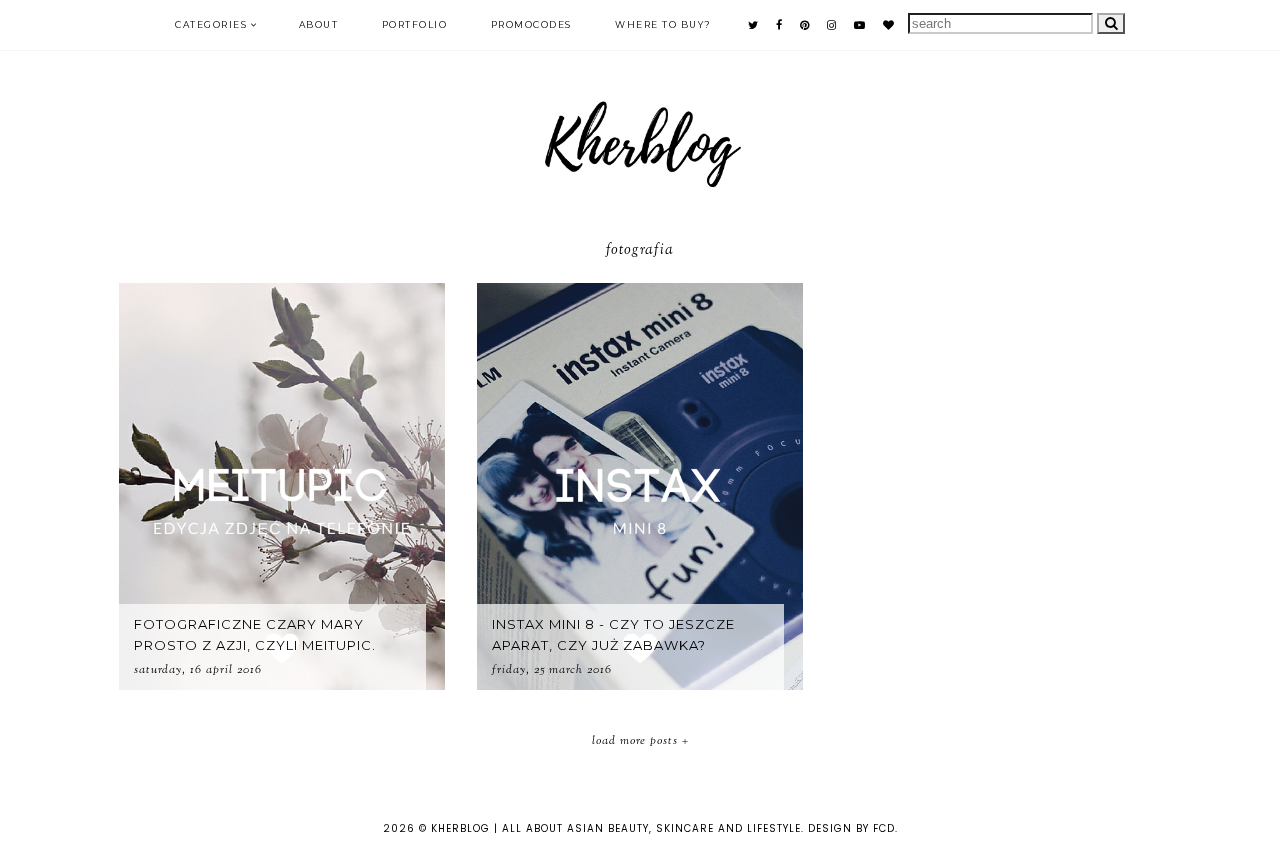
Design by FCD (851, 828)
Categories (211, 24)
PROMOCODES (531, 24)
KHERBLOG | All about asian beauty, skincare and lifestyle (616, 828)
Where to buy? (663, 24)
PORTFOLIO (415, 24)
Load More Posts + (640, 741)
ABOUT (319, 24)
